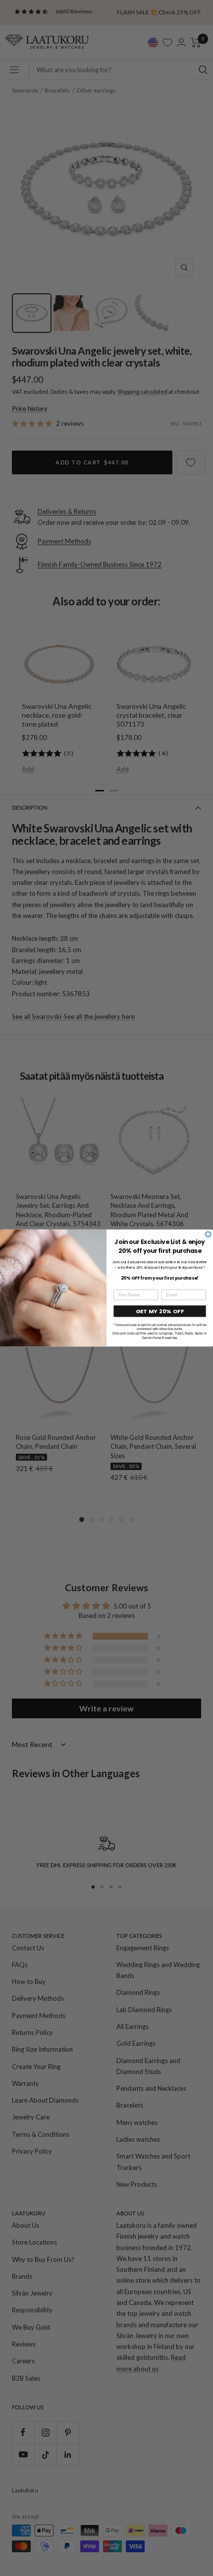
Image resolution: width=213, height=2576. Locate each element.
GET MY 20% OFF (160, 1311)
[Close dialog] (208, 1234)
